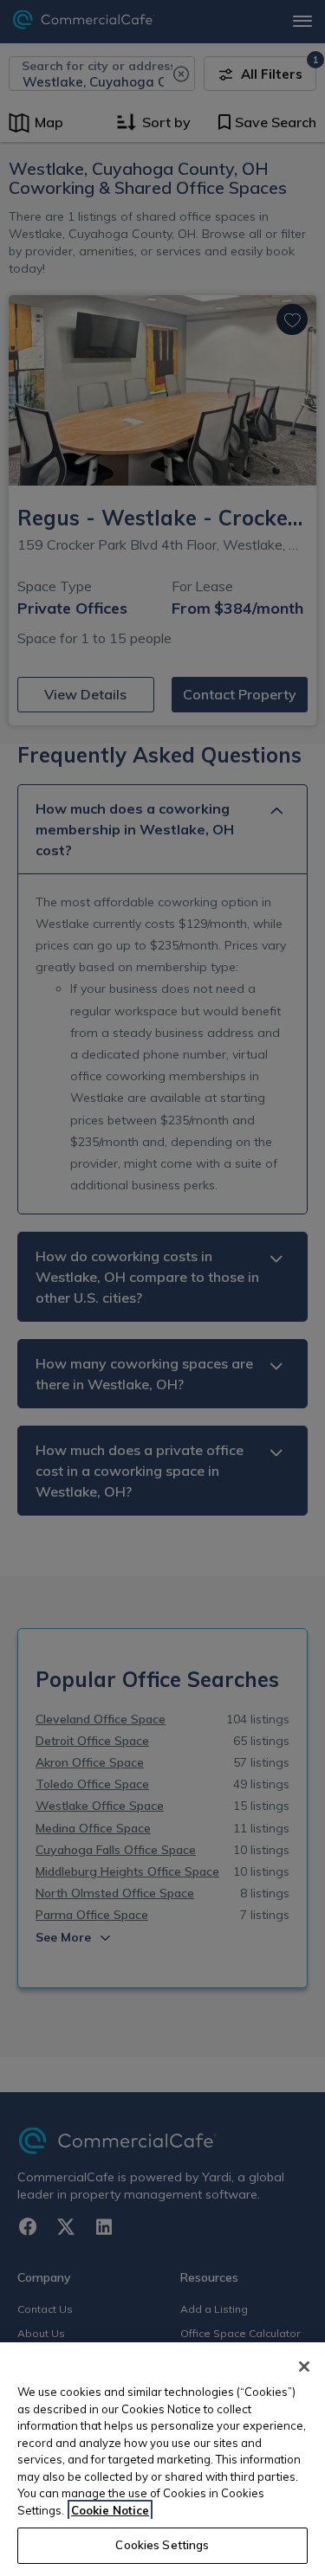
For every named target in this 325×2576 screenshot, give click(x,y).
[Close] (304, 2367)
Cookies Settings (162, 2545)
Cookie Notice (110, 2510)
